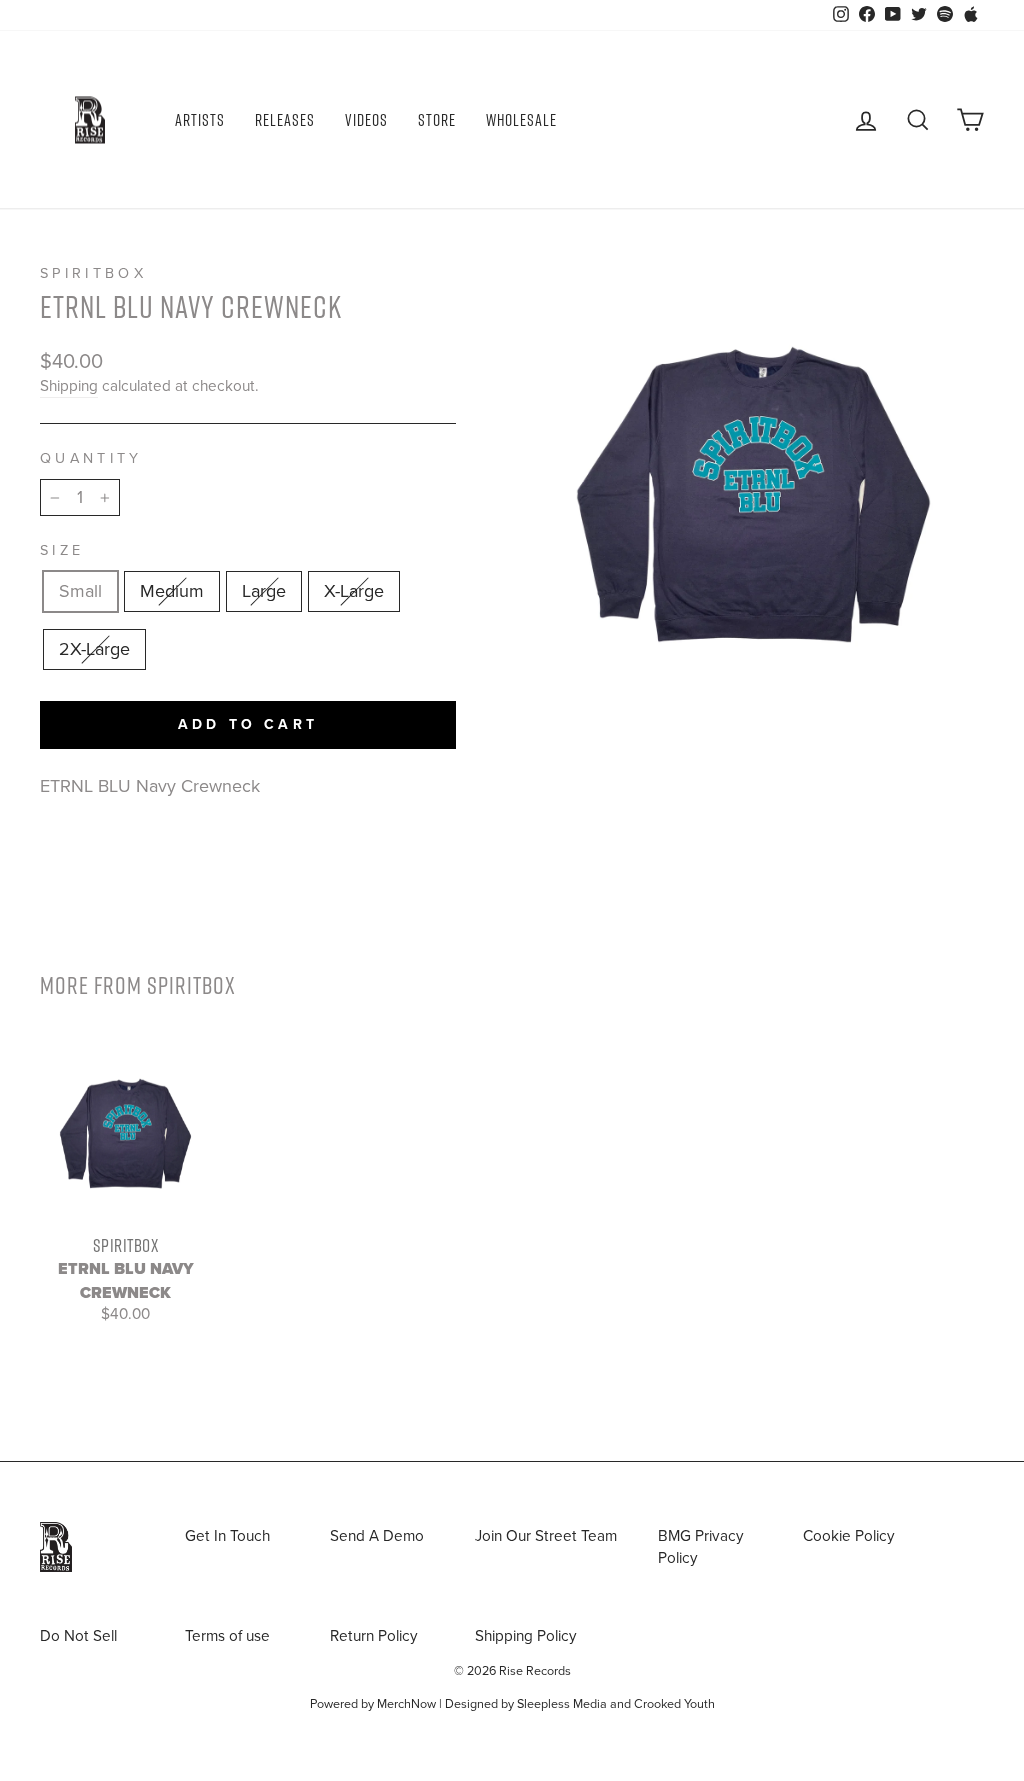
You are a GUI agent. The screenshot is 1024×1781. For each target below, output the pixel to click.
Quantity (91, 458)
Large (264, 591)
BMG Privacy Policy (701, 1546)
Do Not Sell (78, 1636)
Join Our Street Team (546, 1536)
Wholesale (521, 120)
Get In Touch (227, 1536)
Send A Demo (377, 1536)
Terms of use (227, 1636)
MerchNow (406, 1704)
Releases (285, 120)
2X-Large (94, 649)
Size (62, 550)
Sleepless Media (562, 1704)
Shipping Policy (526, 1636)
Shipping (69, 386)
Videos (366, 120)
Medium (172, 591)
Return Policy (374, 1636)
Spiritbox (93, 273)
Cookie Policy (849, 1536)
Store (437, 120)
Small (80, 591)
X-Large (354, 591)
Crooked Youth (674, 1704)
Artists (200, 120)
